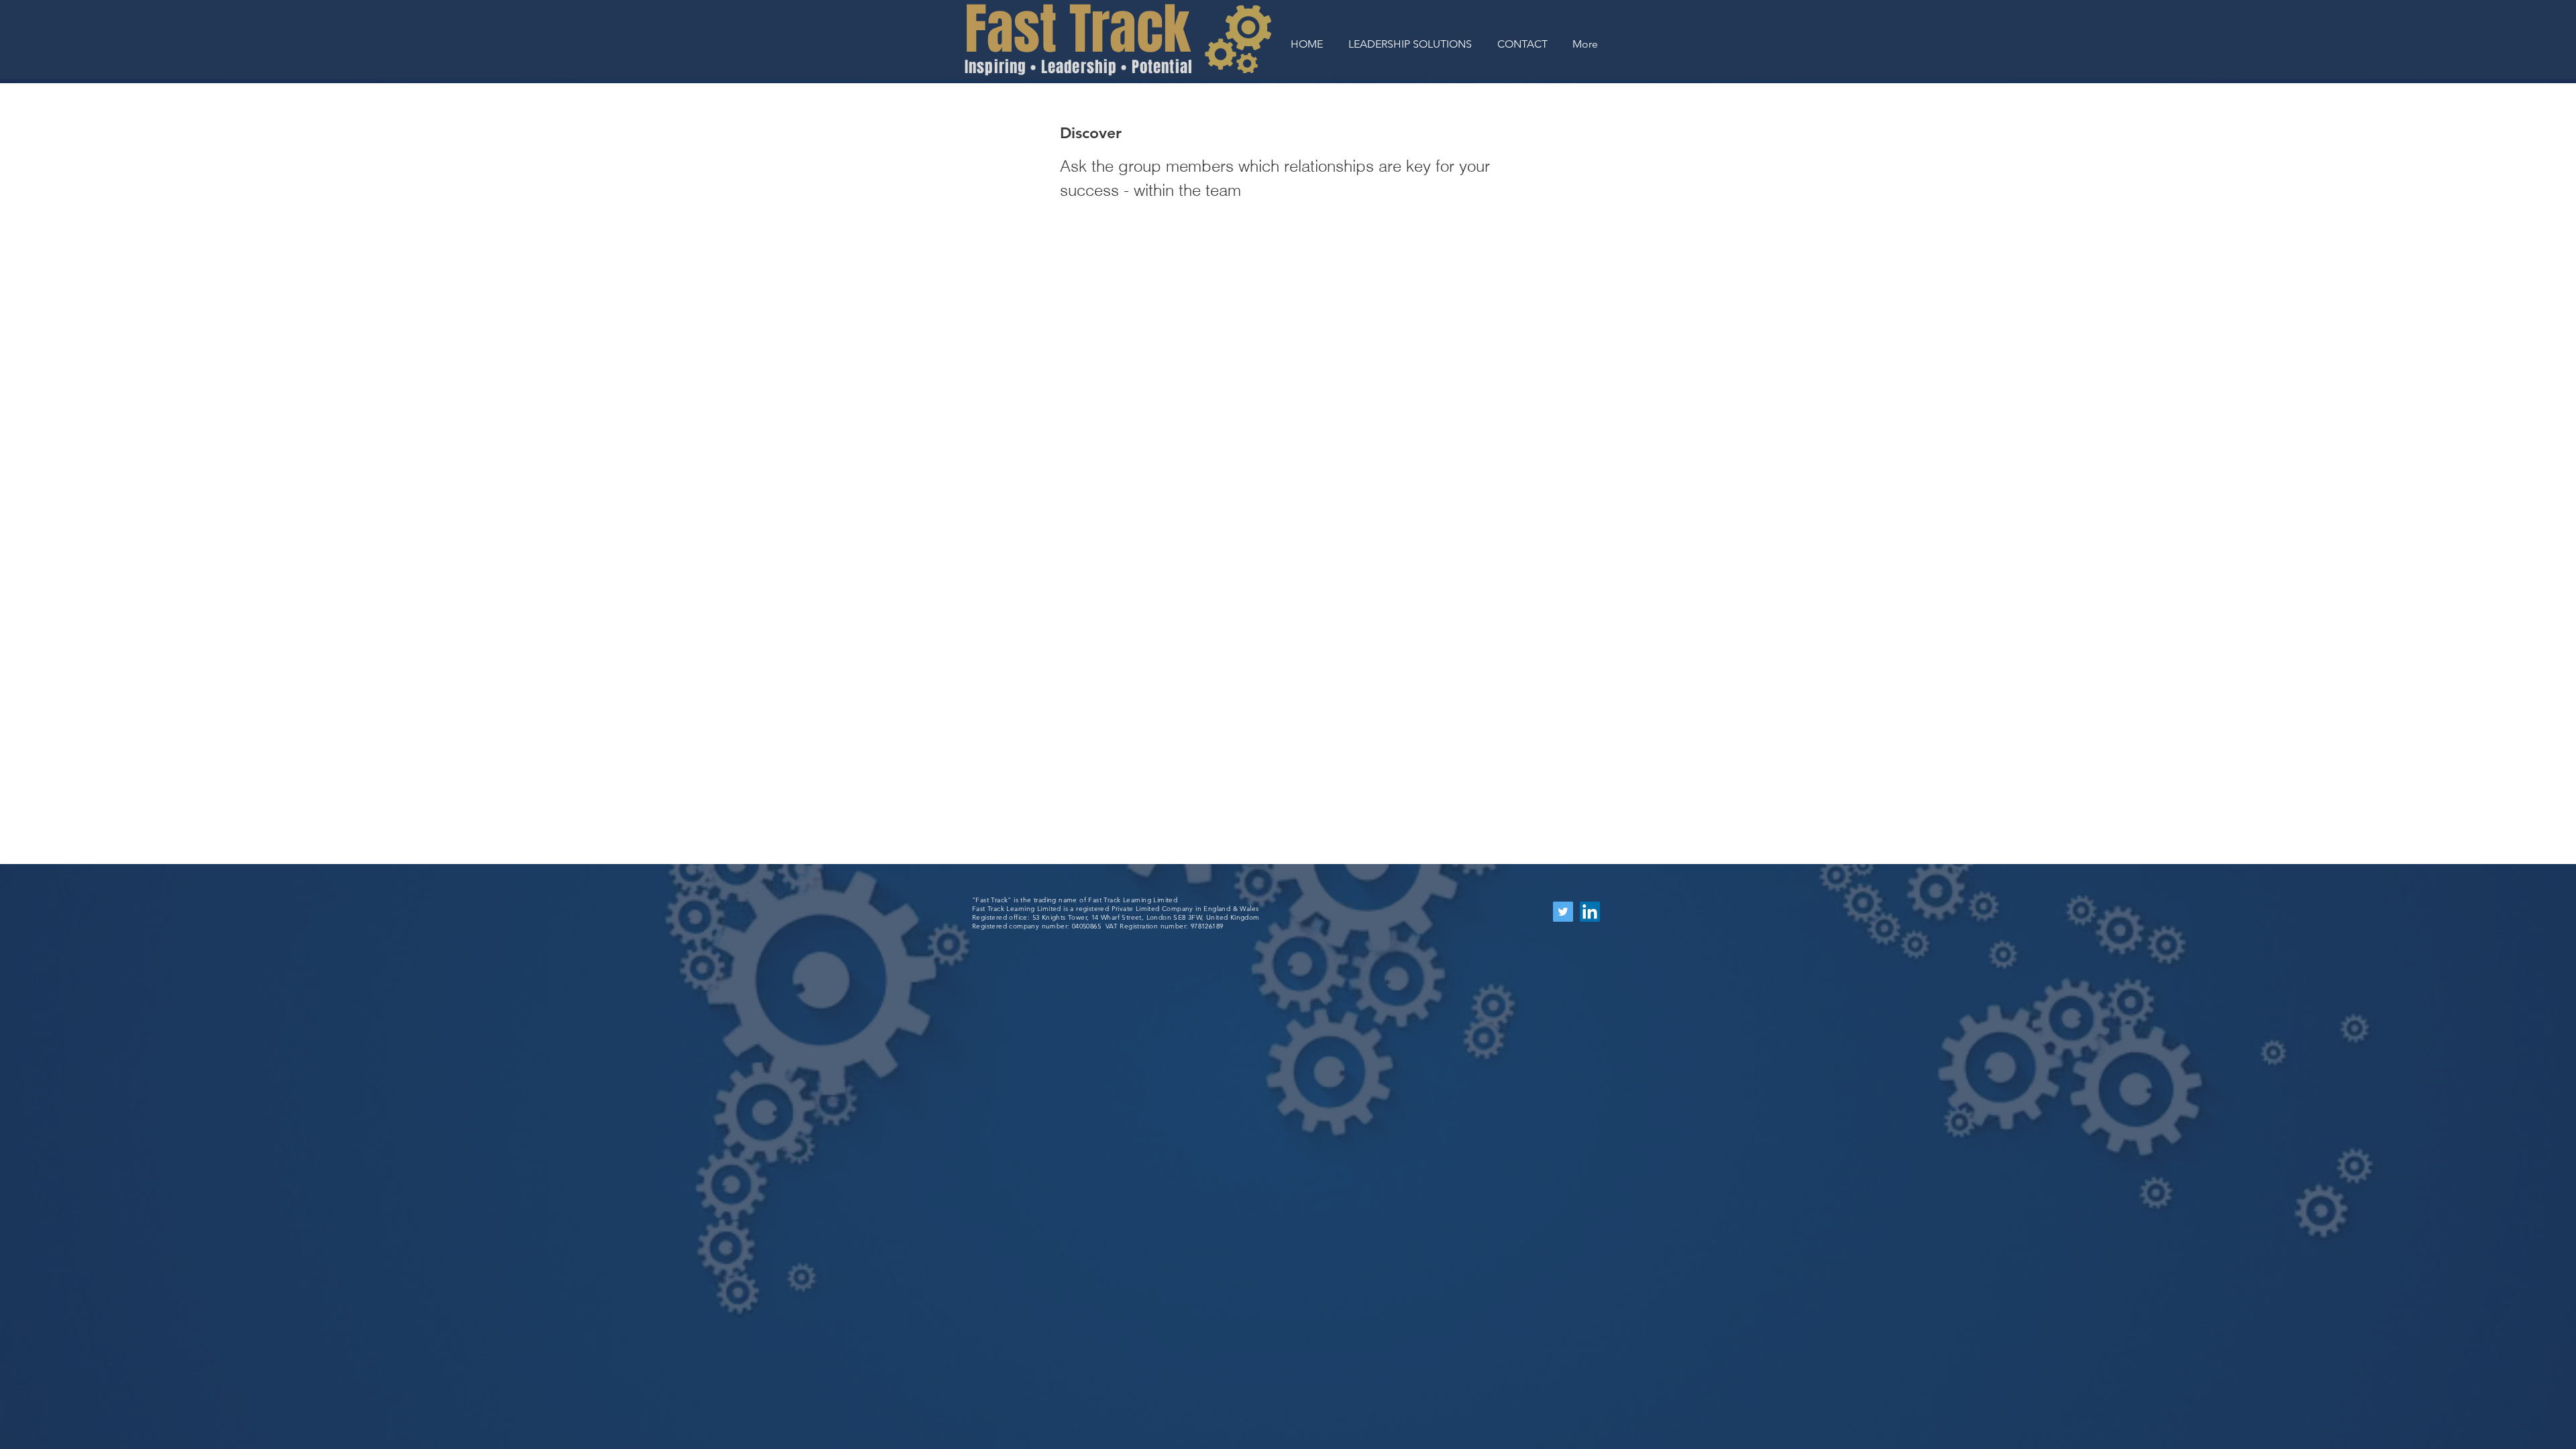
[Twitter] (1563, 912)
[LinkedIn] (1590, 912)
